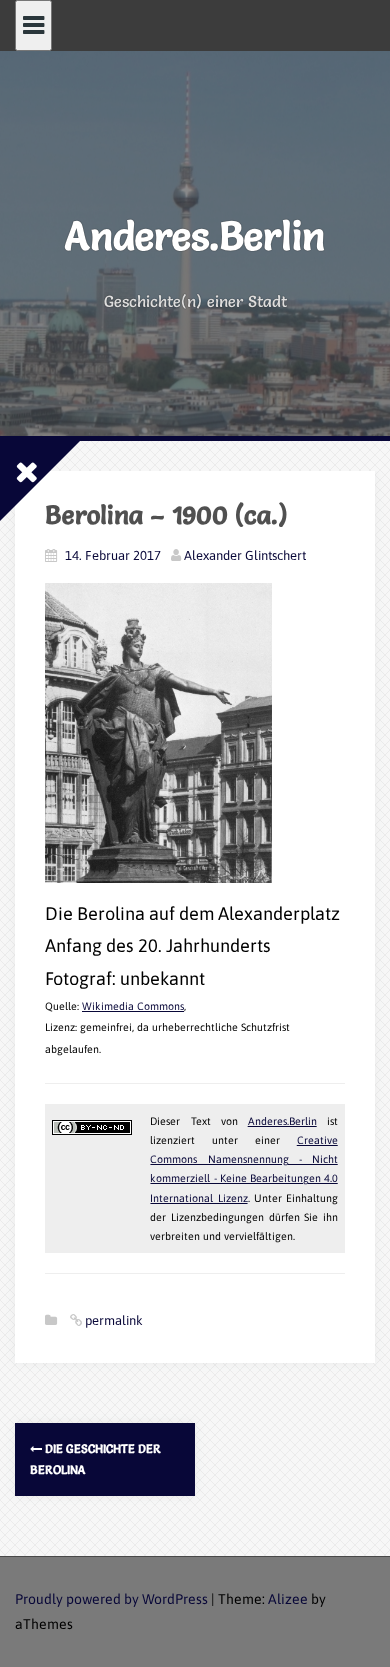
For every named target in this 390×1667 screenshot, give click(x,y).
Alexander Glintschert (245, 555)
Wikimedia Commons (133, 1006)
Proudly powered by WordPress (111, 1599)
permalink (112, 1320)
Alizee (288, 1599)
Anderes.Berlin (195, 235)
